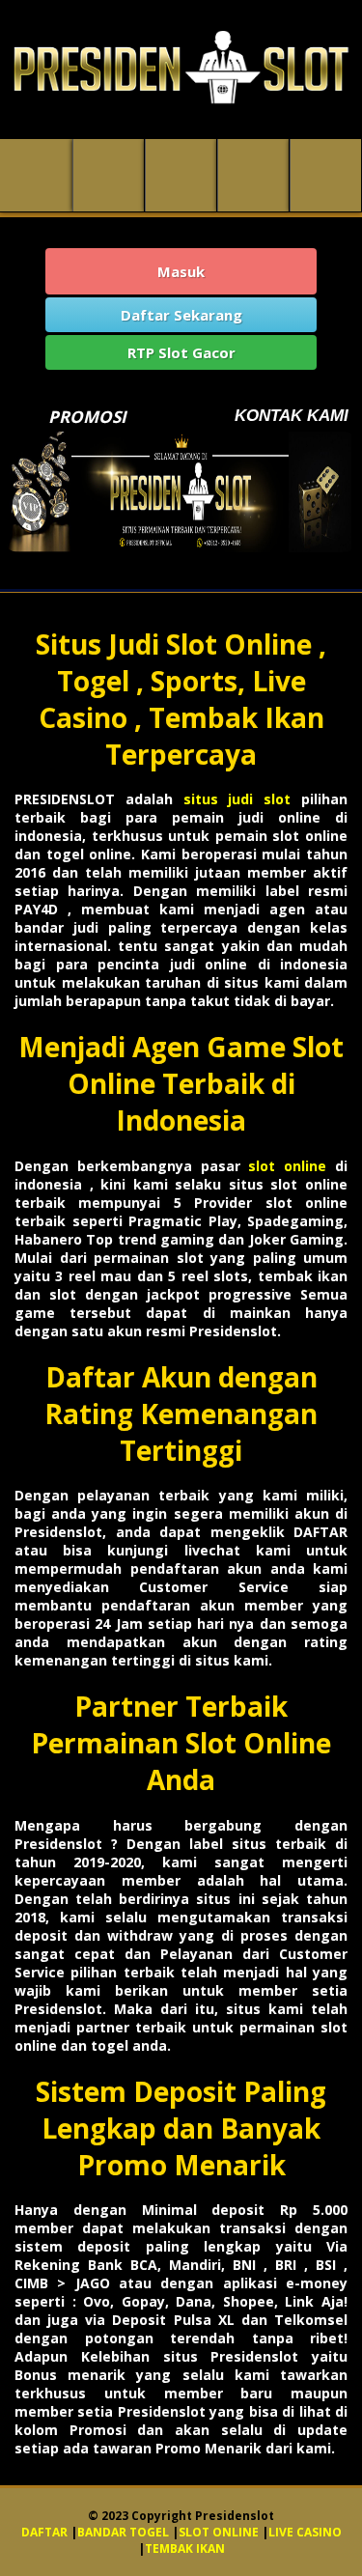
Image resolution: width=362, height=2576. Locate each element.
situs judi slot (237, 799)
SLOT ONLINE (219, 2532)
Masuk (181, 271)
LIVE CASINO (305, 2532)
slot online (292, 1166)
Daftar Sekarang (181, 315)
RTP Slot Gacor (181, 352)
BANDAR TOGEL (123, 2532)
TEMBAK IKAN (185, 2548)
